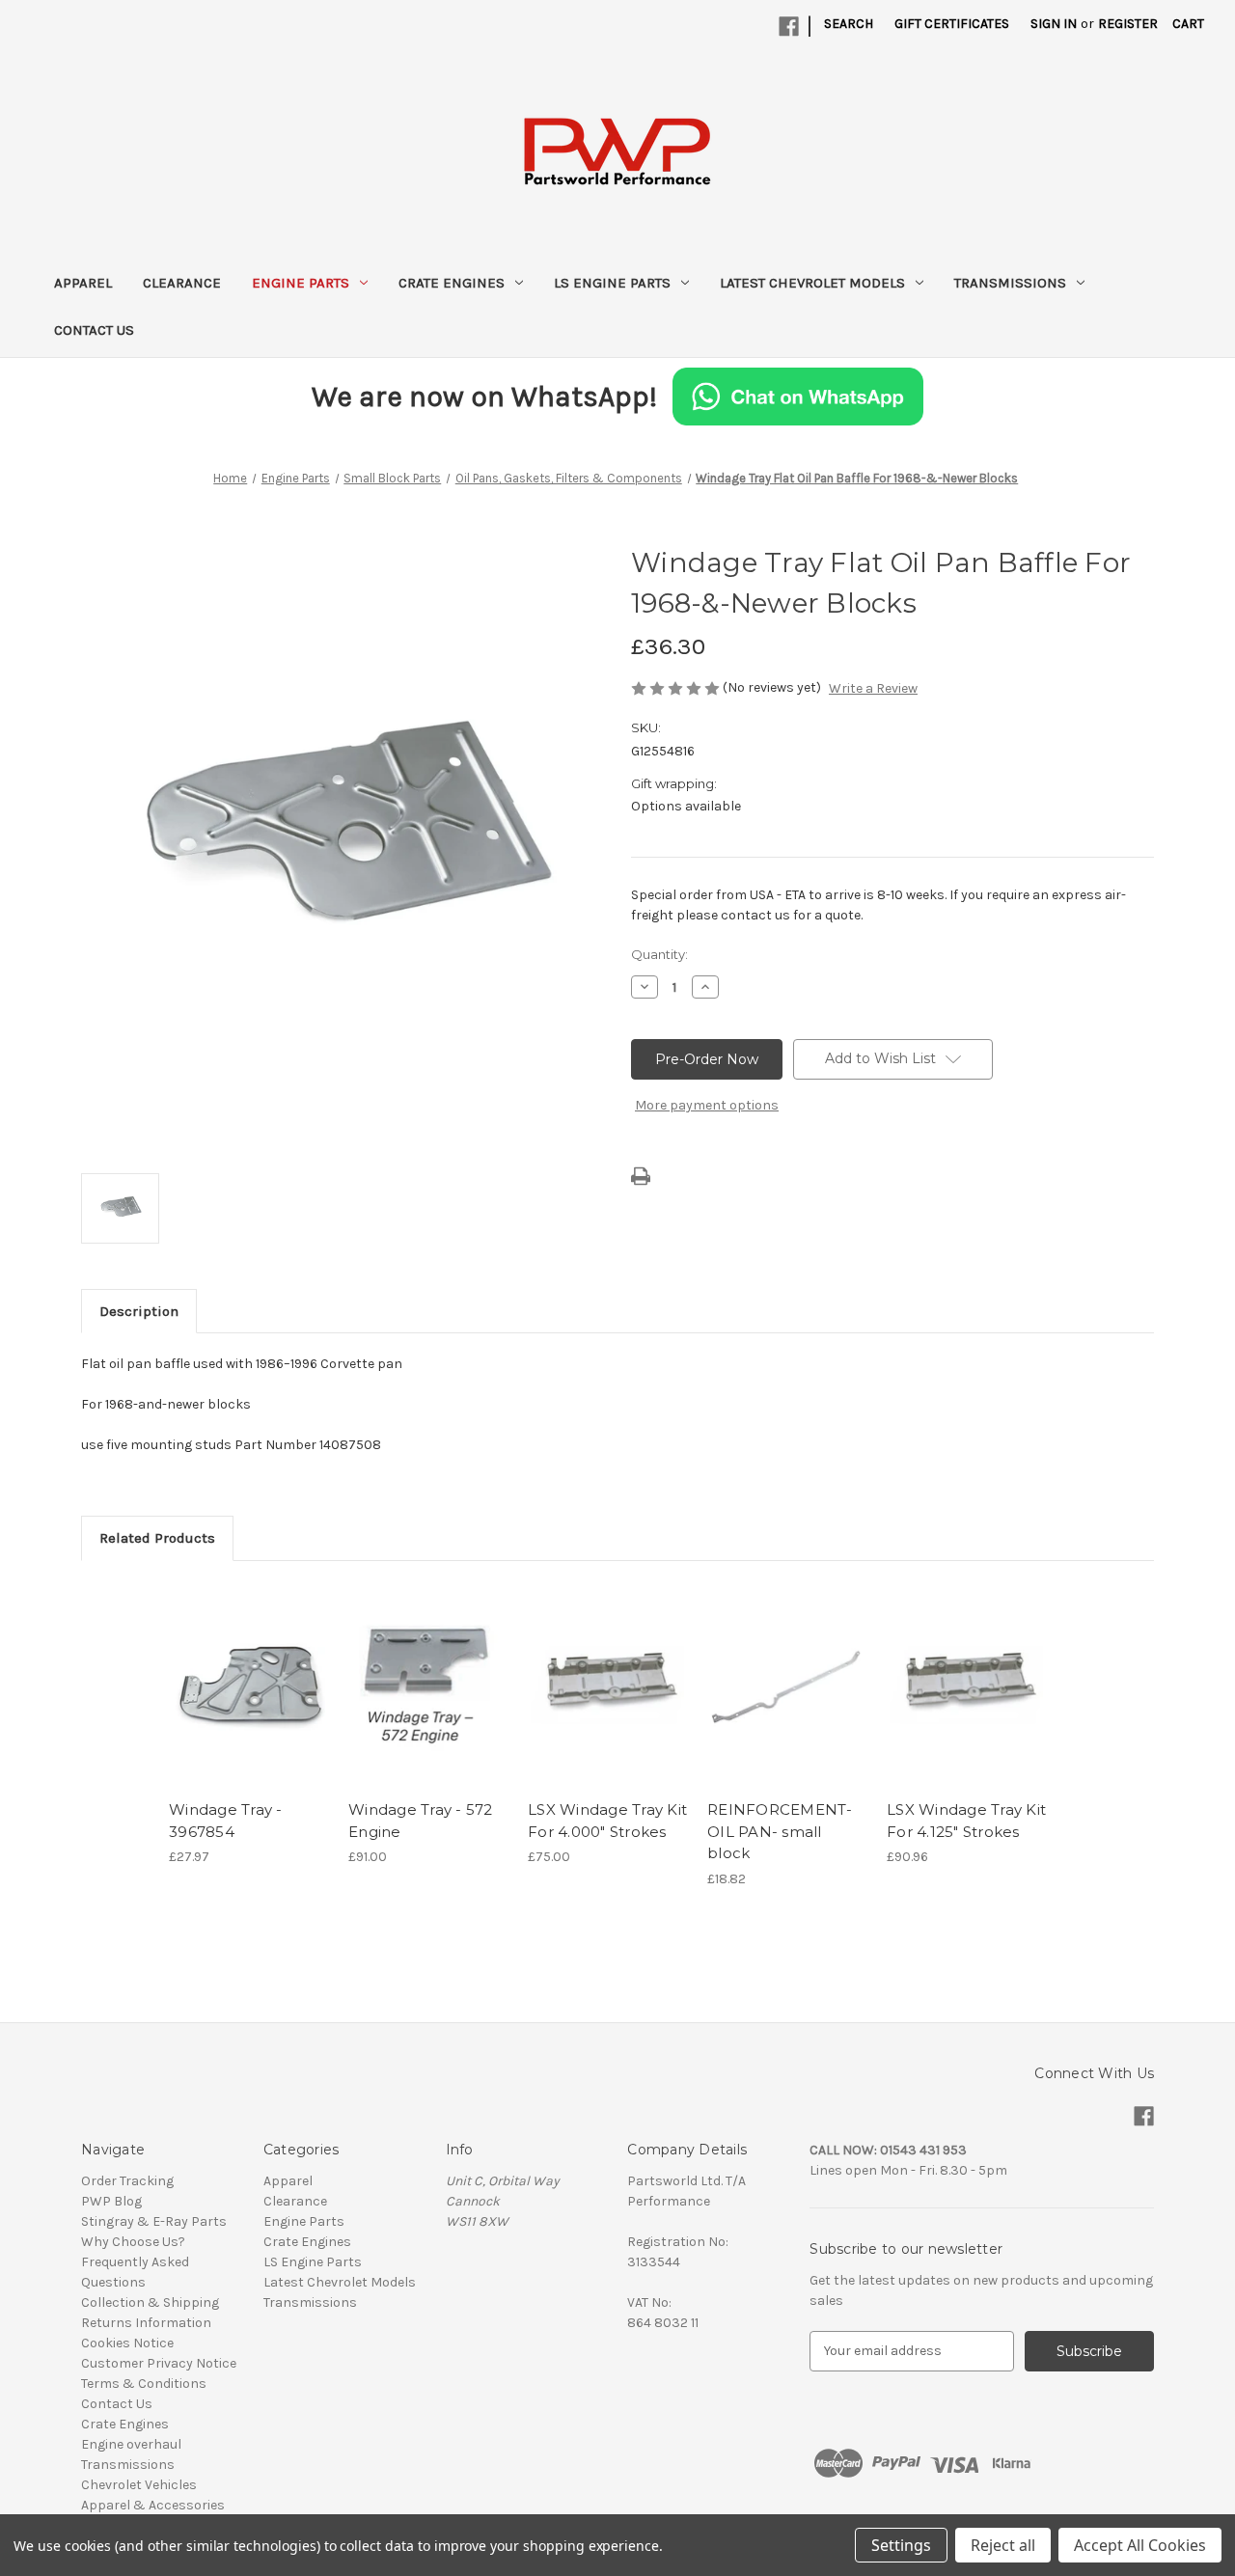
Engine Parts (301, 283)
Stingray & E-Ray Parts (154, 2221)
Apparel (83, 283)
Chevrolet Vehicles (139, 2485)
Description (139, 1311)
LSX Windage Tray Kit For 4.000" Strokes (607, 1821)
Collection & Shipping (150, 2302)
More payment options (707, 1105)
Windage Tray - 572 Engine (421, 1821)
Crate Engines (452, 283)
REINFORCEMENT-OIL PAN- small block (780, 1831)
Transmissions (1010, 283)
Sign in (1054, 24)
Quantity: (659, 954)
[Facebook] (789, 27)
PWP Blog (111, 2201)
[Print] (641, 1176)
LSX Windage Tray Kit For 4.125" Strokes (966, 1821)
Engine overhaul (131, 2444)
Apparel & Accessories (153, 2505)
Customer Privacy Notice (159, 2363)
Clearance (182, 283)
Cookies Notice (127, 2343)
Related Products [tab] (157, 1538)
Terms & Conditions (144, 2384)
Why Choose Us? (133, 2242)
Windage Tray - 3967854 (226, 1821)
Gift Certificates (952, 24)
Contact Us (94, 330)
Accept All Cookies (1140, 2545)
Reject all (1003, 2545)
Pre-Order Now (248, 1702)
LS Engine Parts (612, 283)
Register (1128, 24)
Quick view (234, 1668)
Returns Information (146, 2323)
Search (849, 24)
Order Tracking (127, 2181)
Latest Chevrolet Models (812, 283)
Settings (901, 2545)
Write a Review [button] (873, 688)
